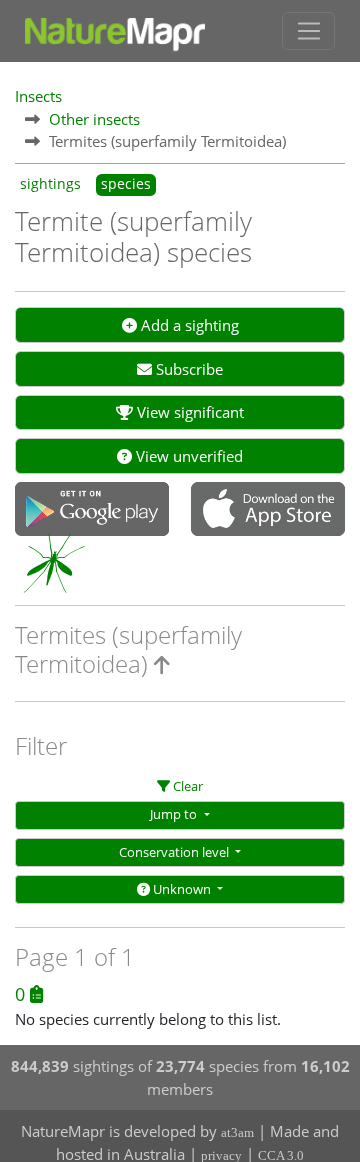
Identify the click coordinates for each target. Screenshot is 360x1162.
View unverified (187, 456)
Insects (38, 96)
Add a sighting (188, 325)
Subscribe (187, 369)
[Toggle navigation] (308, 31)
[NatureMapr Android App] (92, 511)
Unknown (182, 889)
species (126, 184)
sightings (50, 184)
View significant (188, 412)
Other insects (94, 119)
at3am (237, 1132)
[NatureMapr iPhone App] (268, 511)
